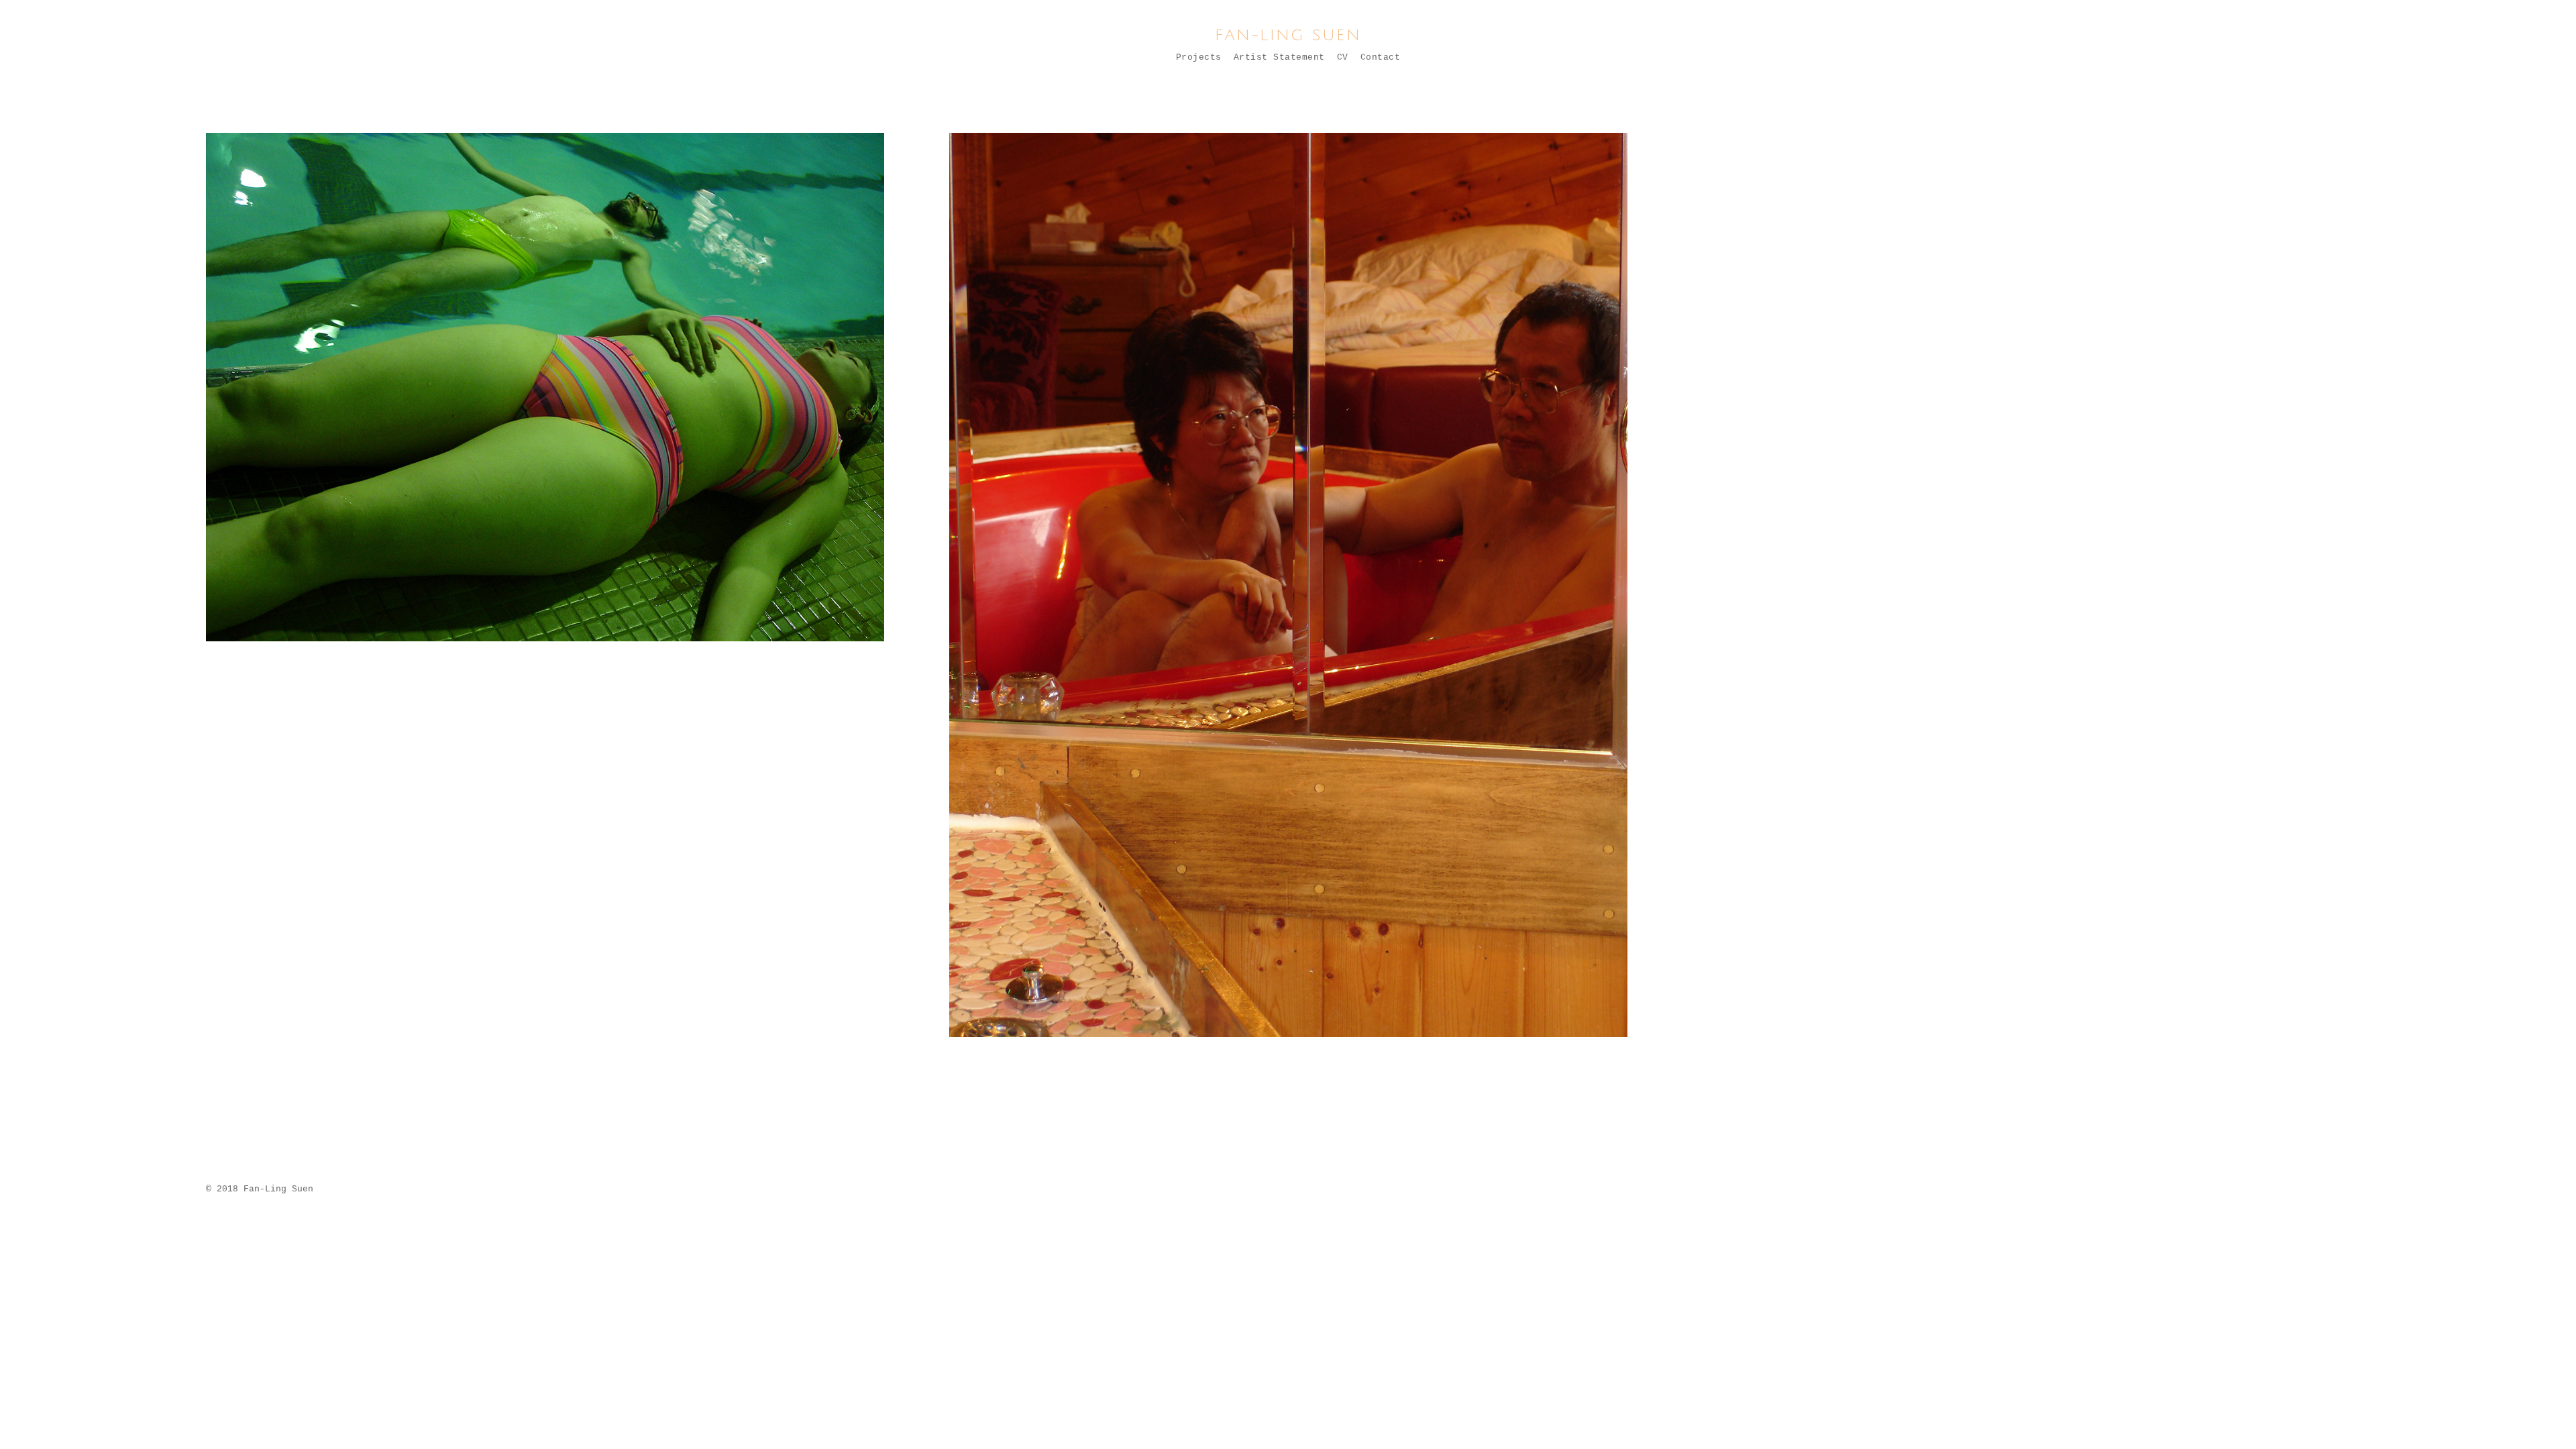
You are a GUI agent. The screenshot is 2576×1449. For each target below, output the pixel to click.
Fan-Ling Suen (1288, 35)
